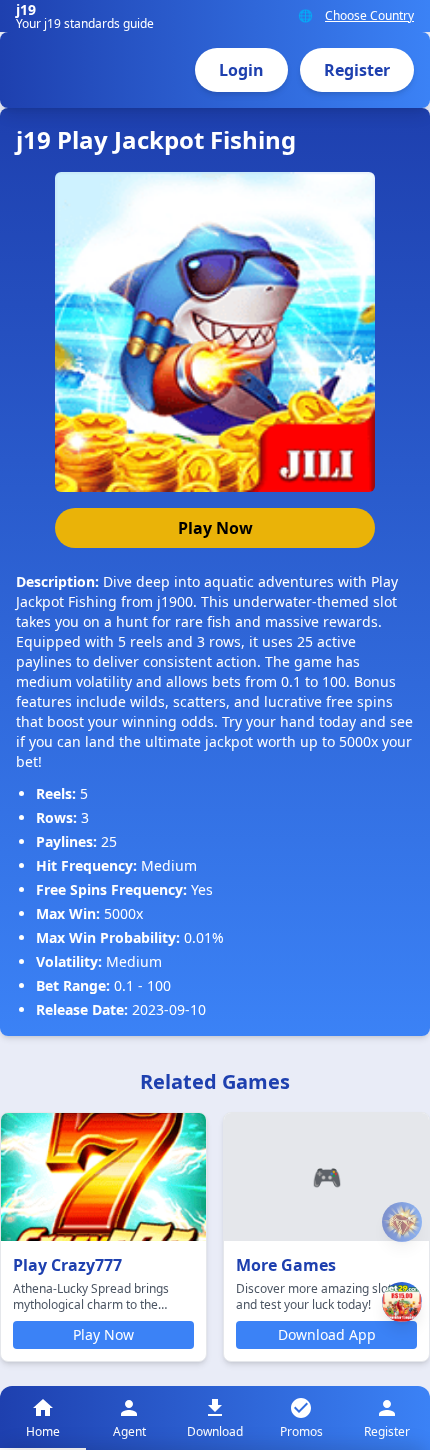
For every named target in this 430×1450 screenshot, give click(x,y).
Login (241, 70)
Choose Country (369, 16)
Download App (327, 1334)
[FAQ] (402, 1222)
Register (357, 70)
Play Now (215, 528)
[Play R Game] (402, 1302)
